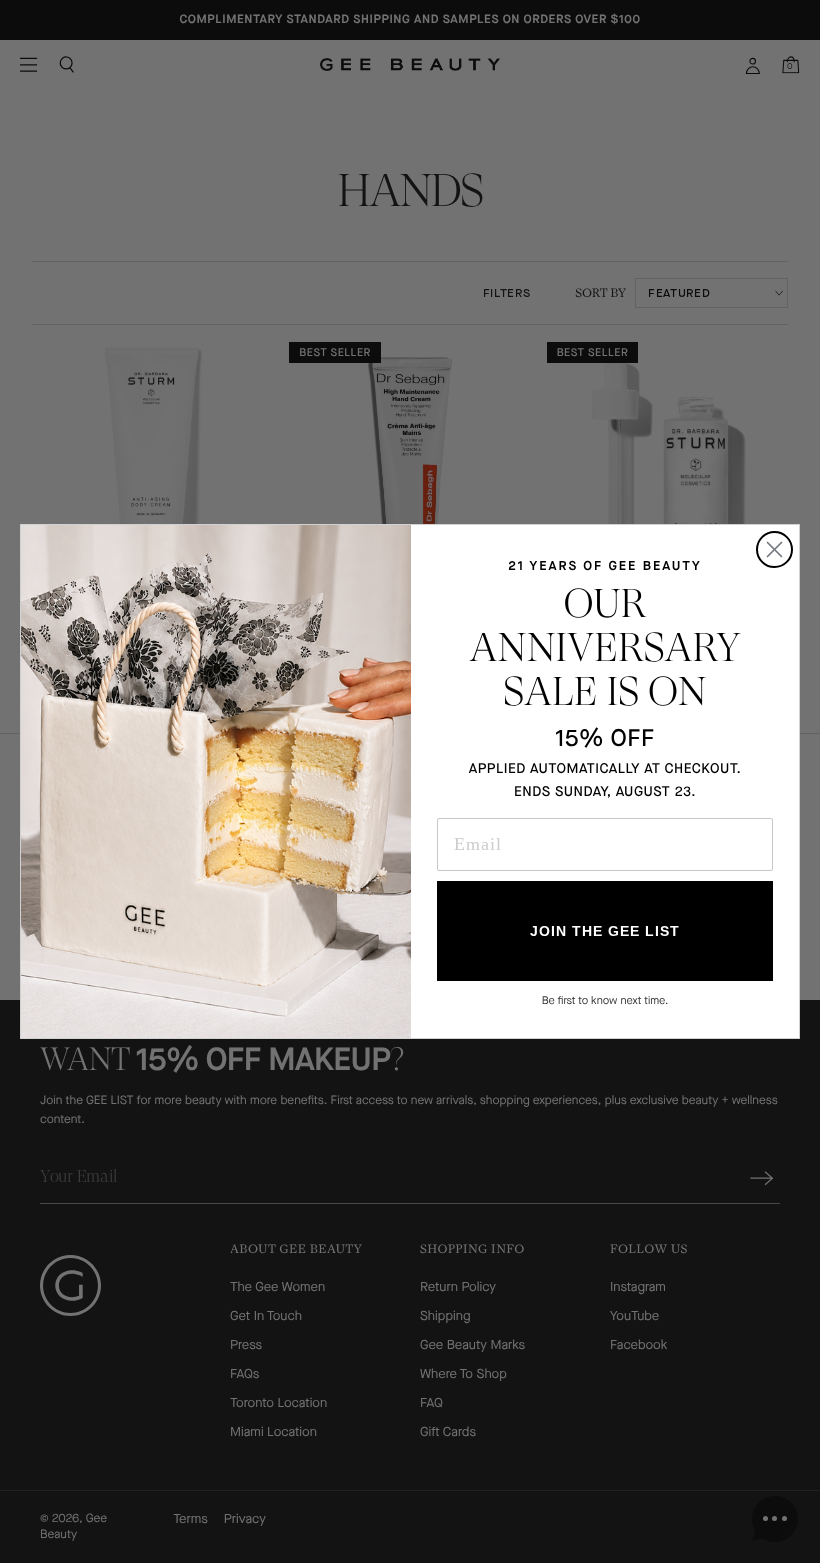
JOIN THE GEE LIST (605, 931)
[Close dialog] (774, 549)
